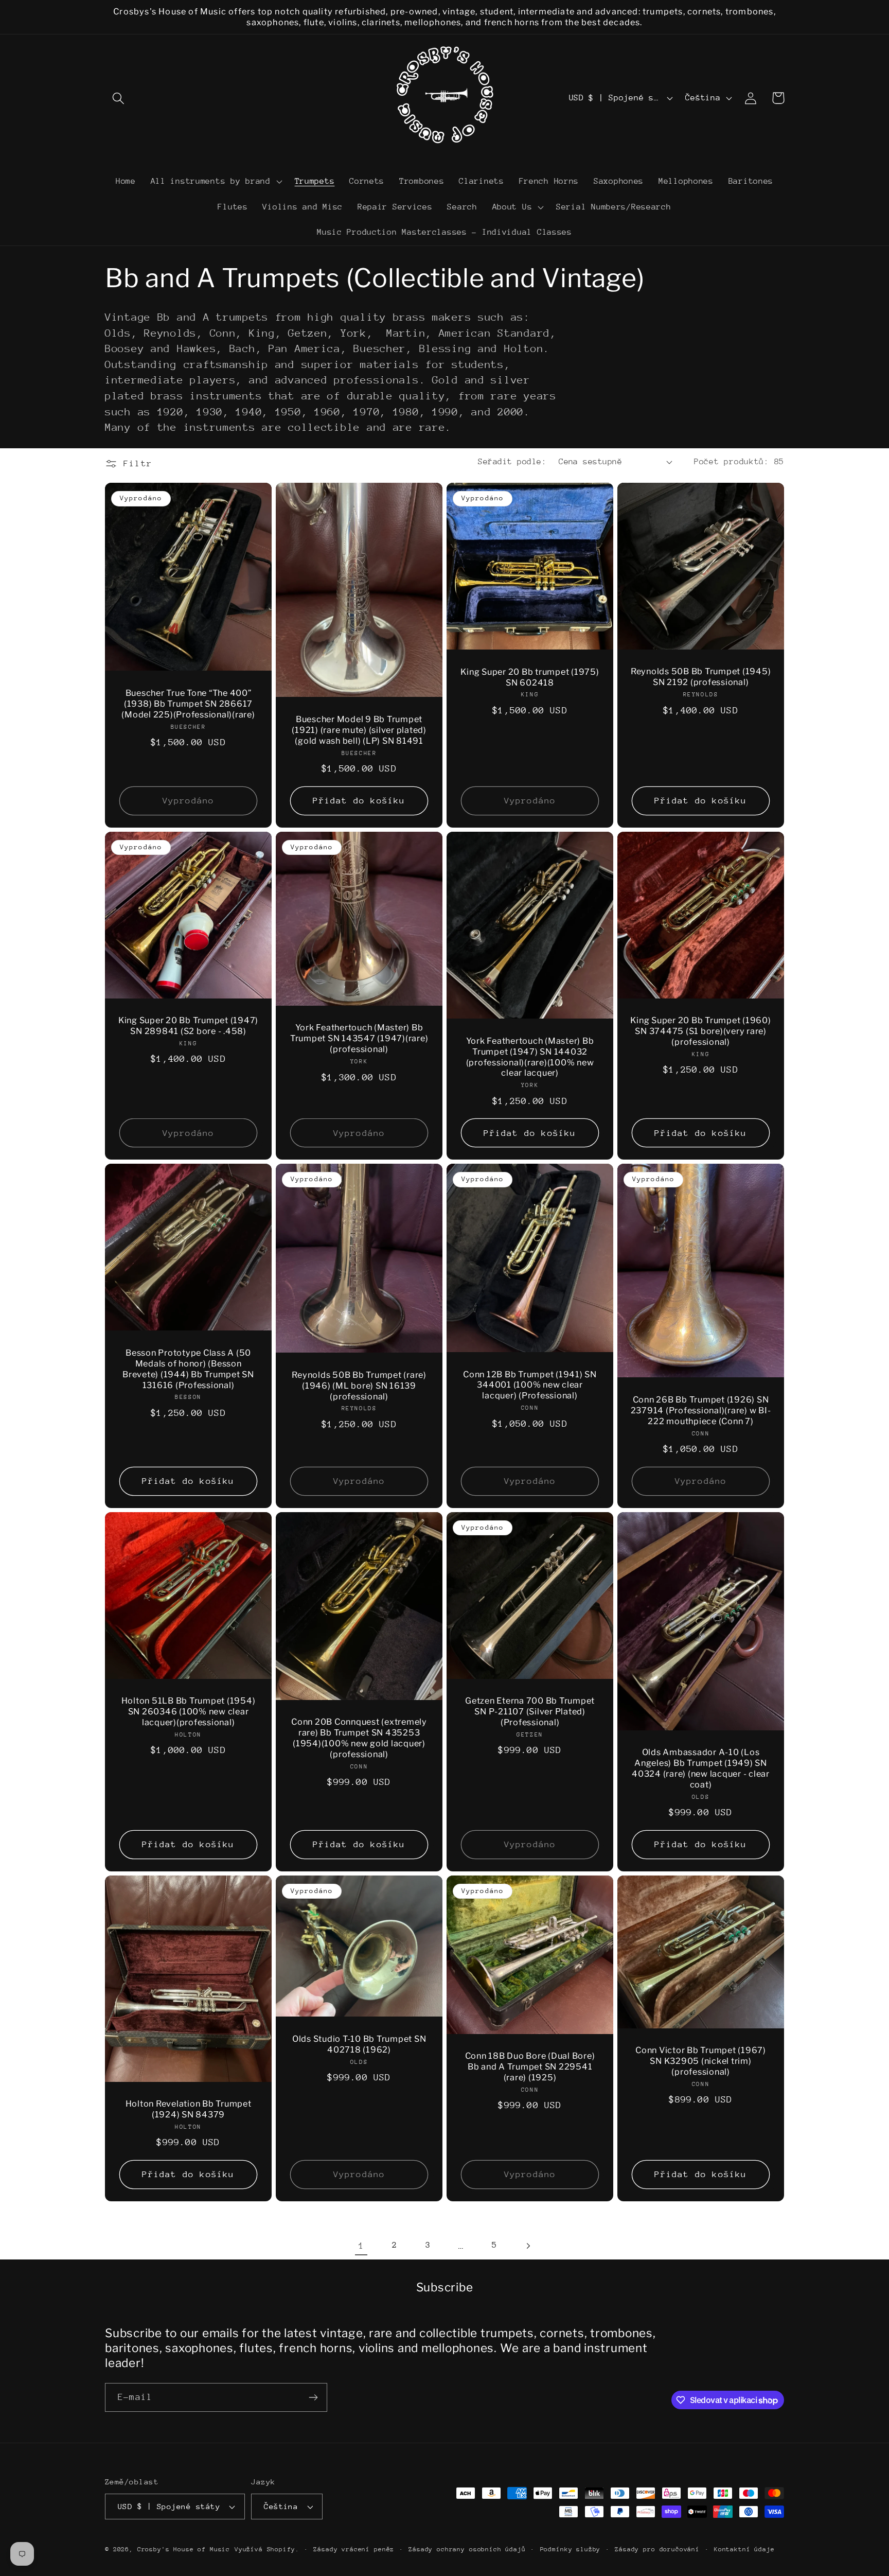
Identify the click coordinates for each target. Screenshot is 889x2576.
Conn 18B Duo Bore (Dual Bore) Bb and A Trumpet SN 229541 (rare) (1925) (530, 2066)
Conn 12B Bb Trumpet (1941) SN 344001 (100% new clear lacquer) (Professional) (530, 1385)
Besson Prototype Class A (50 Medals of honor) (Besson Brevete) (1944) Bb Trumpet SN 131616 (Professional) (188, 1369)
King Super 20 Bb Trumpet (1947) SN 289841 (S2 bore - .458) (188, 1026)
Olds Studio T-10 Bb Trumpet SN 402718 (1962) (359, 2044)
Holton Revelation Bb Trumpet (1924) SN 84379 (189, 2109)
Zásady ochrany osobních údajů (467, 2549)
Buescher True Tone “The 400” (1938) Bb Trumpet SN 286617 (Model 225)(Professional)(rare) (188, 704)
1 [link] (361, 2246)
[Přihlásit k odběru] (313, 2397)
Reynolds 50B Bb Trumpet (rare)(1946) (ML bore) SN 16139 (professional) (359, 1386)
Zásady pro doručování (657, 2549)
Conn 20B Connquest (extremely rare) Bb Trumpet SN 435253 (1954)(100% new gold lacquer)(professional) (359, 1738)
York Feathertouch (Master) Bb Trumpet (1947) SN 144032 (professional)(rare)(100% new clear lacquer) (530, 1057)
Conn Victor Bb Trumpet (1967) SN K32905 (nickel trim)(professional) (701, 2061)
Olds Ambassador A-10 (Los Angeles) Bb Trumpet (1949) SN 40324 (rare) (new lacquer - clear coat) (701, 1768)
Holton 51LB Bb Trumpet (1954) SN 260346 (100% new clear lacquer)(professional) (189, 1711)
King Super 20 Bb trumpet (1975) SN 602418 (530, 677)
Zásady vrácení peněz (354, 2549)
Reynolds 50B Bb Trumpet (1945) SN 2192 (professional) (701, 677)
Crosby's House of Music (184, 2549)
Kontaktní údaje (744, 2549)
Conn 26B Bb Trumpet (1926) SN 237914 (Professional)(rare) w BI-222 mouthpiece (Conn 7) (701, 1410)
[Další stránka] (528, 2246)
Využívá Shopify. (267, 2549)
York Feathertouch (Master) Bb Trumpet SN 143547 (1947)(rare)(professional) (359, 1038)
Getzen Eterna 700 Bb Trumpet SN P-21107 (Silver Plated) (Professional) (530, 1711)
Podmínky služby (571, 2549)
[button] (119, 98)
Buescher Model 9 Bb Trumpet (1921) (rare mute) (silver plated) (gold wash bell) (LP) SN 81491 (359, 730)
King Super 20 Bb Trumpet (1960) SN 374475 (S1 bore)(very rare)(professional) (700, 1031)
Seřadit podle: (512, 462)
